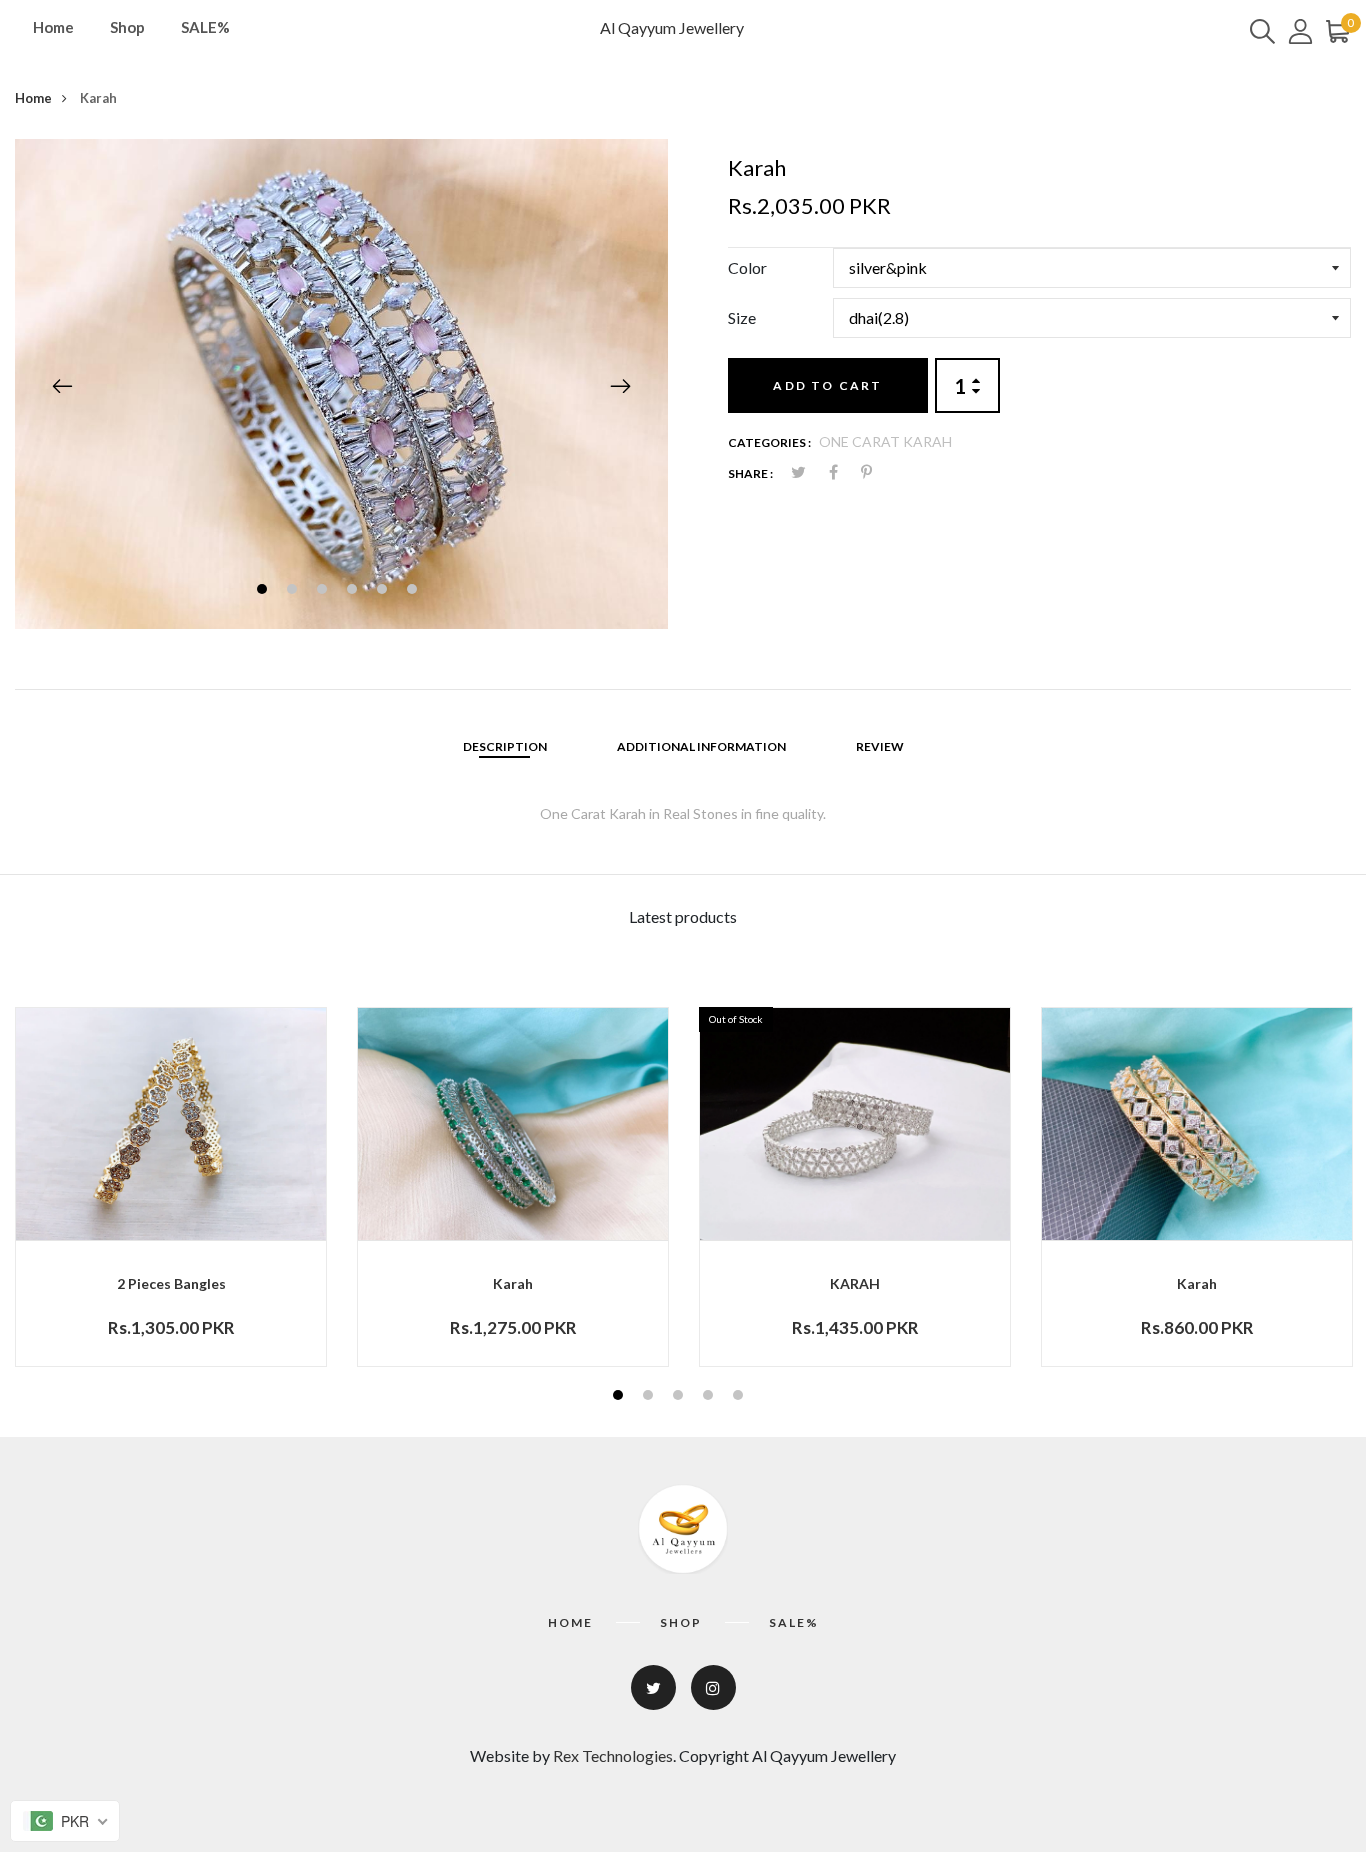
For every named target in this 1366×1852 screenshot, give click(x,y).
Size (742, 317)
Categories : (769, 442)
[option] (341, 384)
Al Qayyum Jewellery (672, 27)
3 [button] (324, 591)
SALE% (205, 27)
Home (53, 27)
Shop (127, 27)
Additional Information (701, 746)
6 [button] (414, 591)
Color (747, 267)
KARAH (855, 1283)
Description (505, 746)
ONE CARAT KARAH (885, 441)
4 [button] (354, 591)
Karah (513, 1283)
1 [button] (264, 591)
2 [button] (294, 591)
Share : (750, 473)
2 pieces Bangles (171, 1283)
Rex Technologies (613, 1755)
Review (880, 746)
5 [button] (384, 591)
